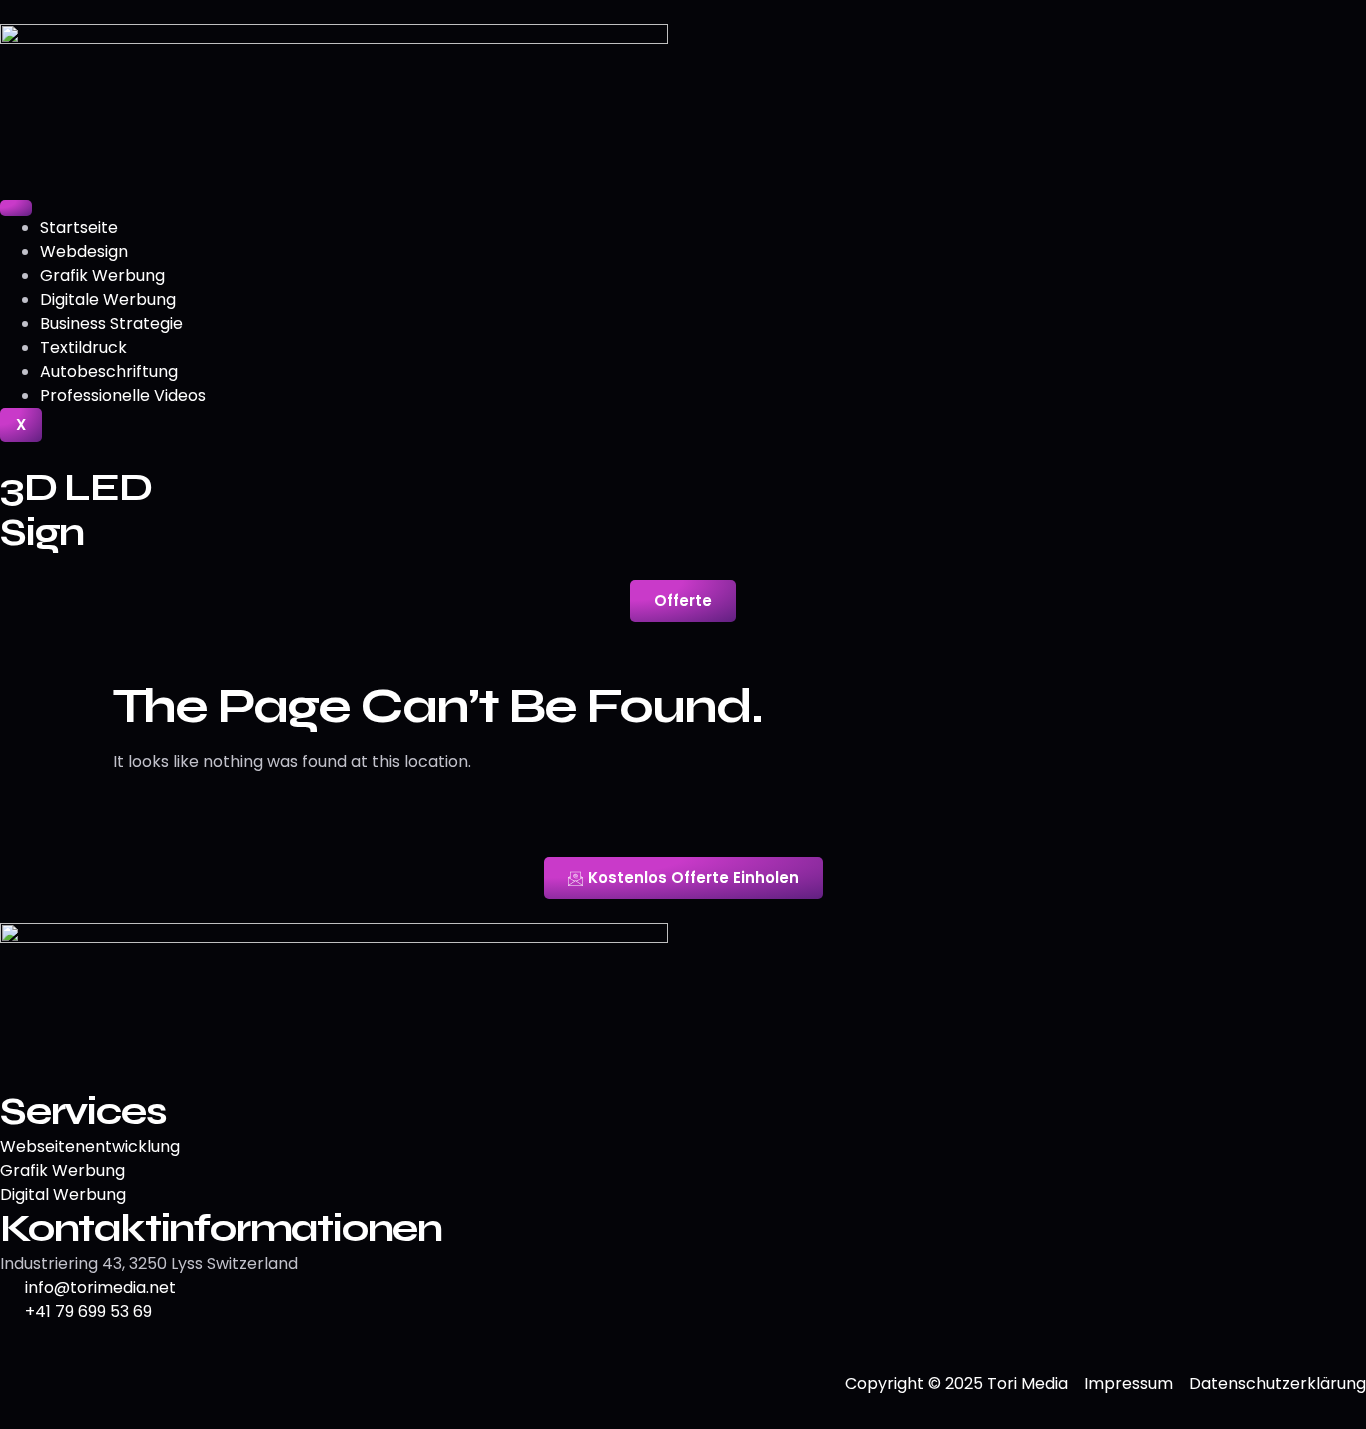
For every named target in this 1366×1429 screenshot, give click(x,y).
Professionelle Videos (123, 395)
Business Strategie (111, 323)
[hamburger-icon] (16, 208)
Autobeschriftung (109, 371)
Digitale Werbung (108, 299)
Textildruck (83, 347)
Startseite (79, 227)
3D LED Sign (76, 510)
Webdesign (84, 251)
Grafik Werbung (102, 275)
